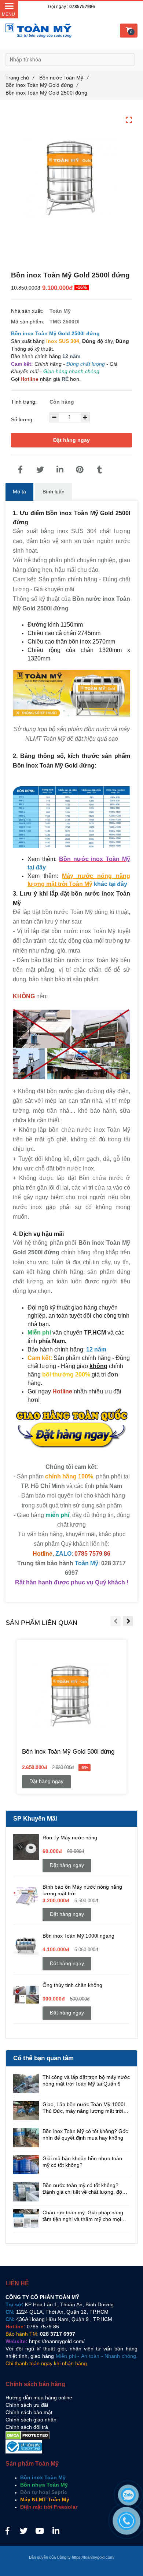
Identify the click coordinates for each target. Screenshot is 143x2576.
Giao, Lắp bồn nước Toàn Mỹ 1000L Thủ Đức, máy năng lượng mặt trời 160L (84, 2108)
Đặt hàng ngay (71, 440)
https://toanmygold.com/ (57, 2341)
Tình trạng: (25, 402)
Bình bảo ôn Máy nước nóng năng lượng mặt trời (82, 1890)
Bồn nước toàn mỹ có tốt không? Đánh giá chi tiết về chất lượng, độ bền (82, 2189)
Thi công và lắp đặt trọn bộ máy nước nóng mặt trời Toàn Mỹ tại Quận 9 (86, 2080)
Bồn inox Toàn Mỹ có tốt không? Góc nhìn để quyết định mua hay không (85, 2134)
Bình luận (54, 492)
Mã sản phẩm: (28, 322)
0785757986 (82, 7)
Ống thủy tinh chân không (72, 1985)
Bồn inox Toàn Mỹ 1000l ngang (78, 1936)
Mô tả (19, 492)
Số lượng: (23, 419)
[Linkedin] (60, 470)
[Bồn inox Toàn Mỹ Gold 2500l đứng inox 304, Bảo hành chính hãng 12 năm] (20, 470)
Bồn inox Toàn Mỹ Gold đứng (42, 85)
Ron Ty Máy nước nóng (70, 1838)
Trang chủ (20, 78)
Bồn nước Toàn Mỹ (64, 78)
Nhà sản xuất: (28, 311)
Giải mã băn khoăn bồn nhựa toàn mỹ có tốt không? (82, 2162)
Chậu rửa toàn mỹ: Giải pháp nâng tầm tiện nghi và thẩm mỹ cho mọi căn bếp (83, 2216)
